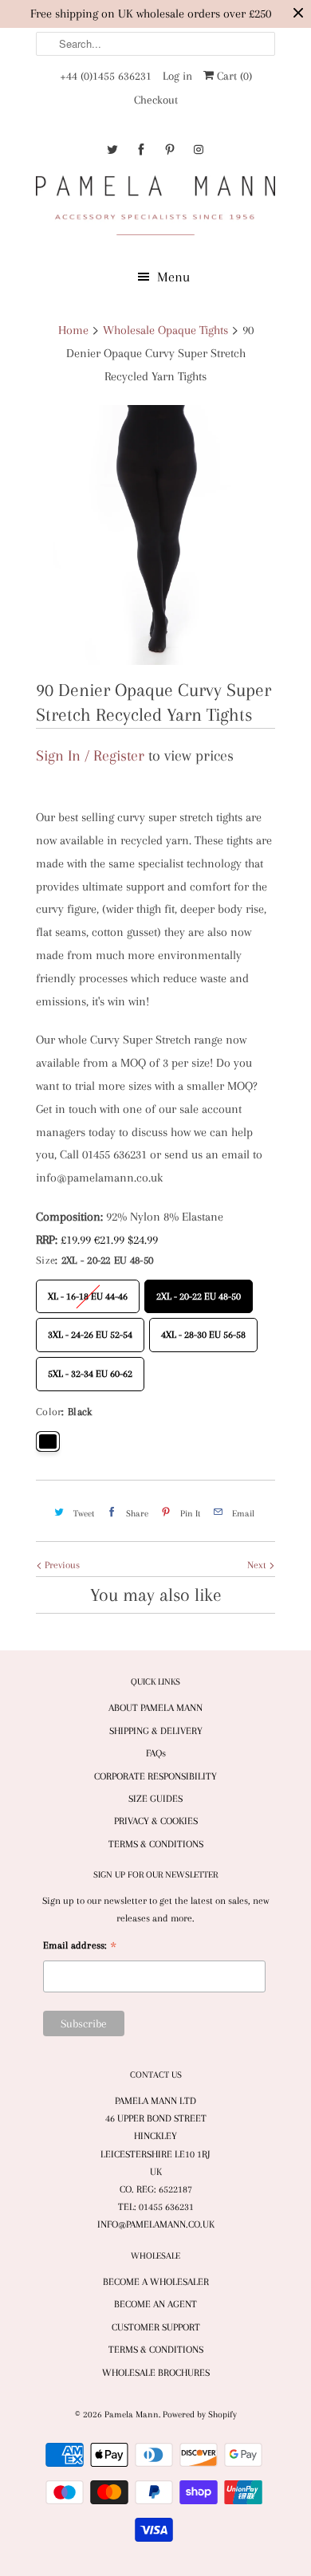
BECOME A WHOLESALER (156, 2282)
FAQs (156, 1753)
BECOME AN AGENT (155, 2304)
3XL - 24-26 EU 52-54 (90, 1329)
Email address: (80, 1947)
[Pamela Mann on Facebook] (141, 149)
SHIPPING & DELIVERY (156, 1731)
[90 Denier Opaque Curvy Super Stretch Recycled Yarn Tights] (155, 535)
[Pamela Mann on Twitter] (112, 149)
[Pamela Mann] (155, 208)
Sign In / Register (90, 756)
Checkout (156, 100)
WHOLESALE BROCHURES (156, 2373)
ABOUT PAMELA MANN (155, 1708)
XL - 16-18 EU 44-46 (87, 1291)
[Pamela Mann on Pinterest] (170, 149)
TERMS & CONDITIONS (156, 1844)
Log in (177, 76)
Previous (61, 1565)
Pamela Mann (132, 2415)
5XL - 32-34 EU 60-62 (90, 1368)
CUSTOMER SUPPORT (156, 2327)
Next (258, 1565)
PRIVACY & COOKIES (156, 1821)
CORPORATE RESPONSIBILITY (155, 1776)
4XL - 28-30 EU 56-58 (203, 1329)
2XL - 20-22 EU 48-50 (199, 1291)
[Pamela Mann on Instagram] (199, 149)
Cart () (233, 76)
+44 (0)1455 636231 (106, 76)
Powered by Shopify (200, 2415)
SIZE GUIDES (155, 1799)
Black (48, 1441)
